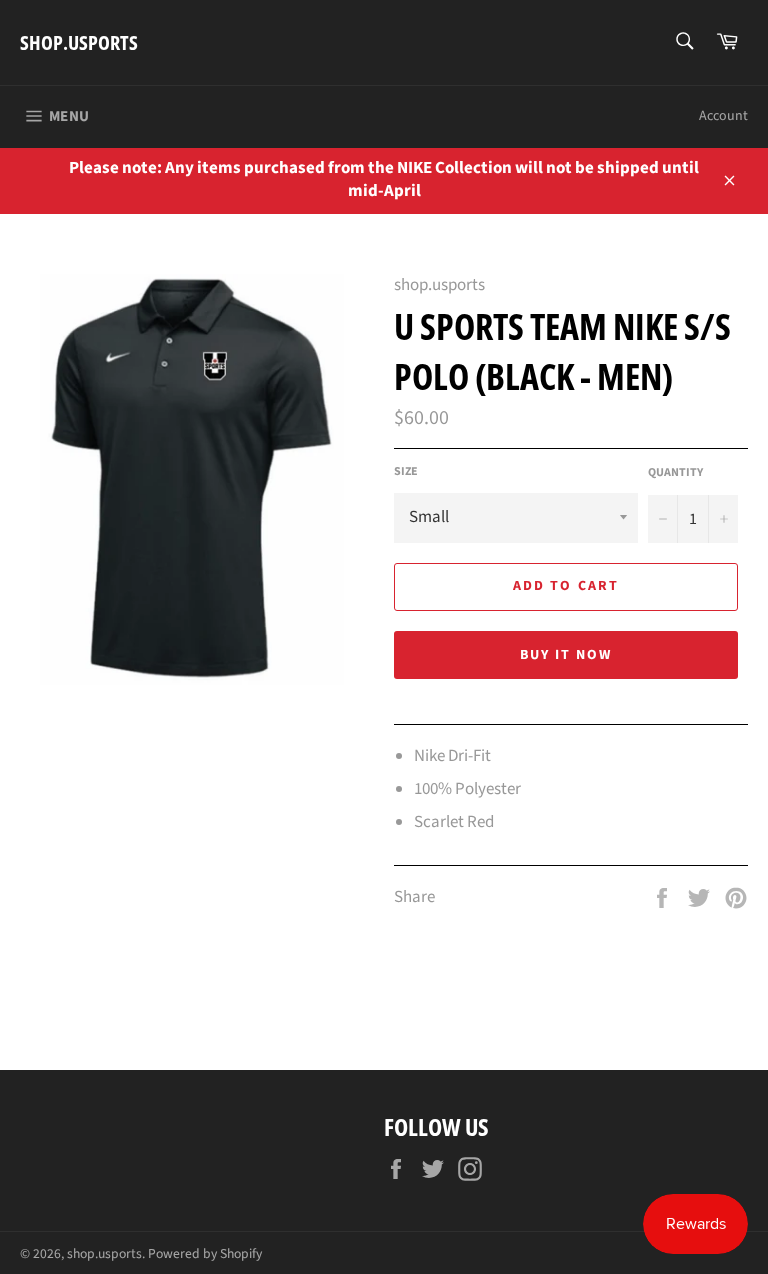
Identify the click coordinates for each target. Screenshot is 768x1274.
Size (406, 472)
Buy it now (566, 655)
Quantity (675, 473)
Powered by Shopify (205, 1253)
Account (723, 116)
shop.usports (79, 42)
